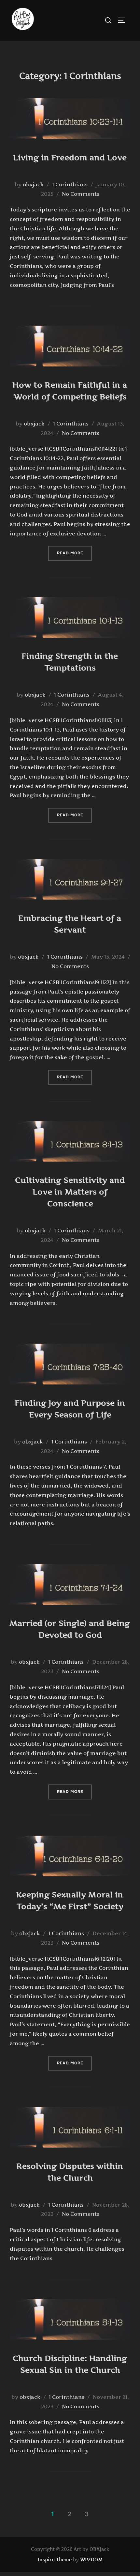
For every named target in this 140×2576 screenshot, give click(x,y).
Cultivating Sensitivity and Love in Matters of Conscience (70, 1192)
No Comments (81, 194)
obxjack (33, 184)
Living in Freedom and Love (70, 157)
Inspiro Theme (55, 2560)
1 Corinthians (70, 184)
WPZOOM (91, 2560)
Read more (74, 553)
